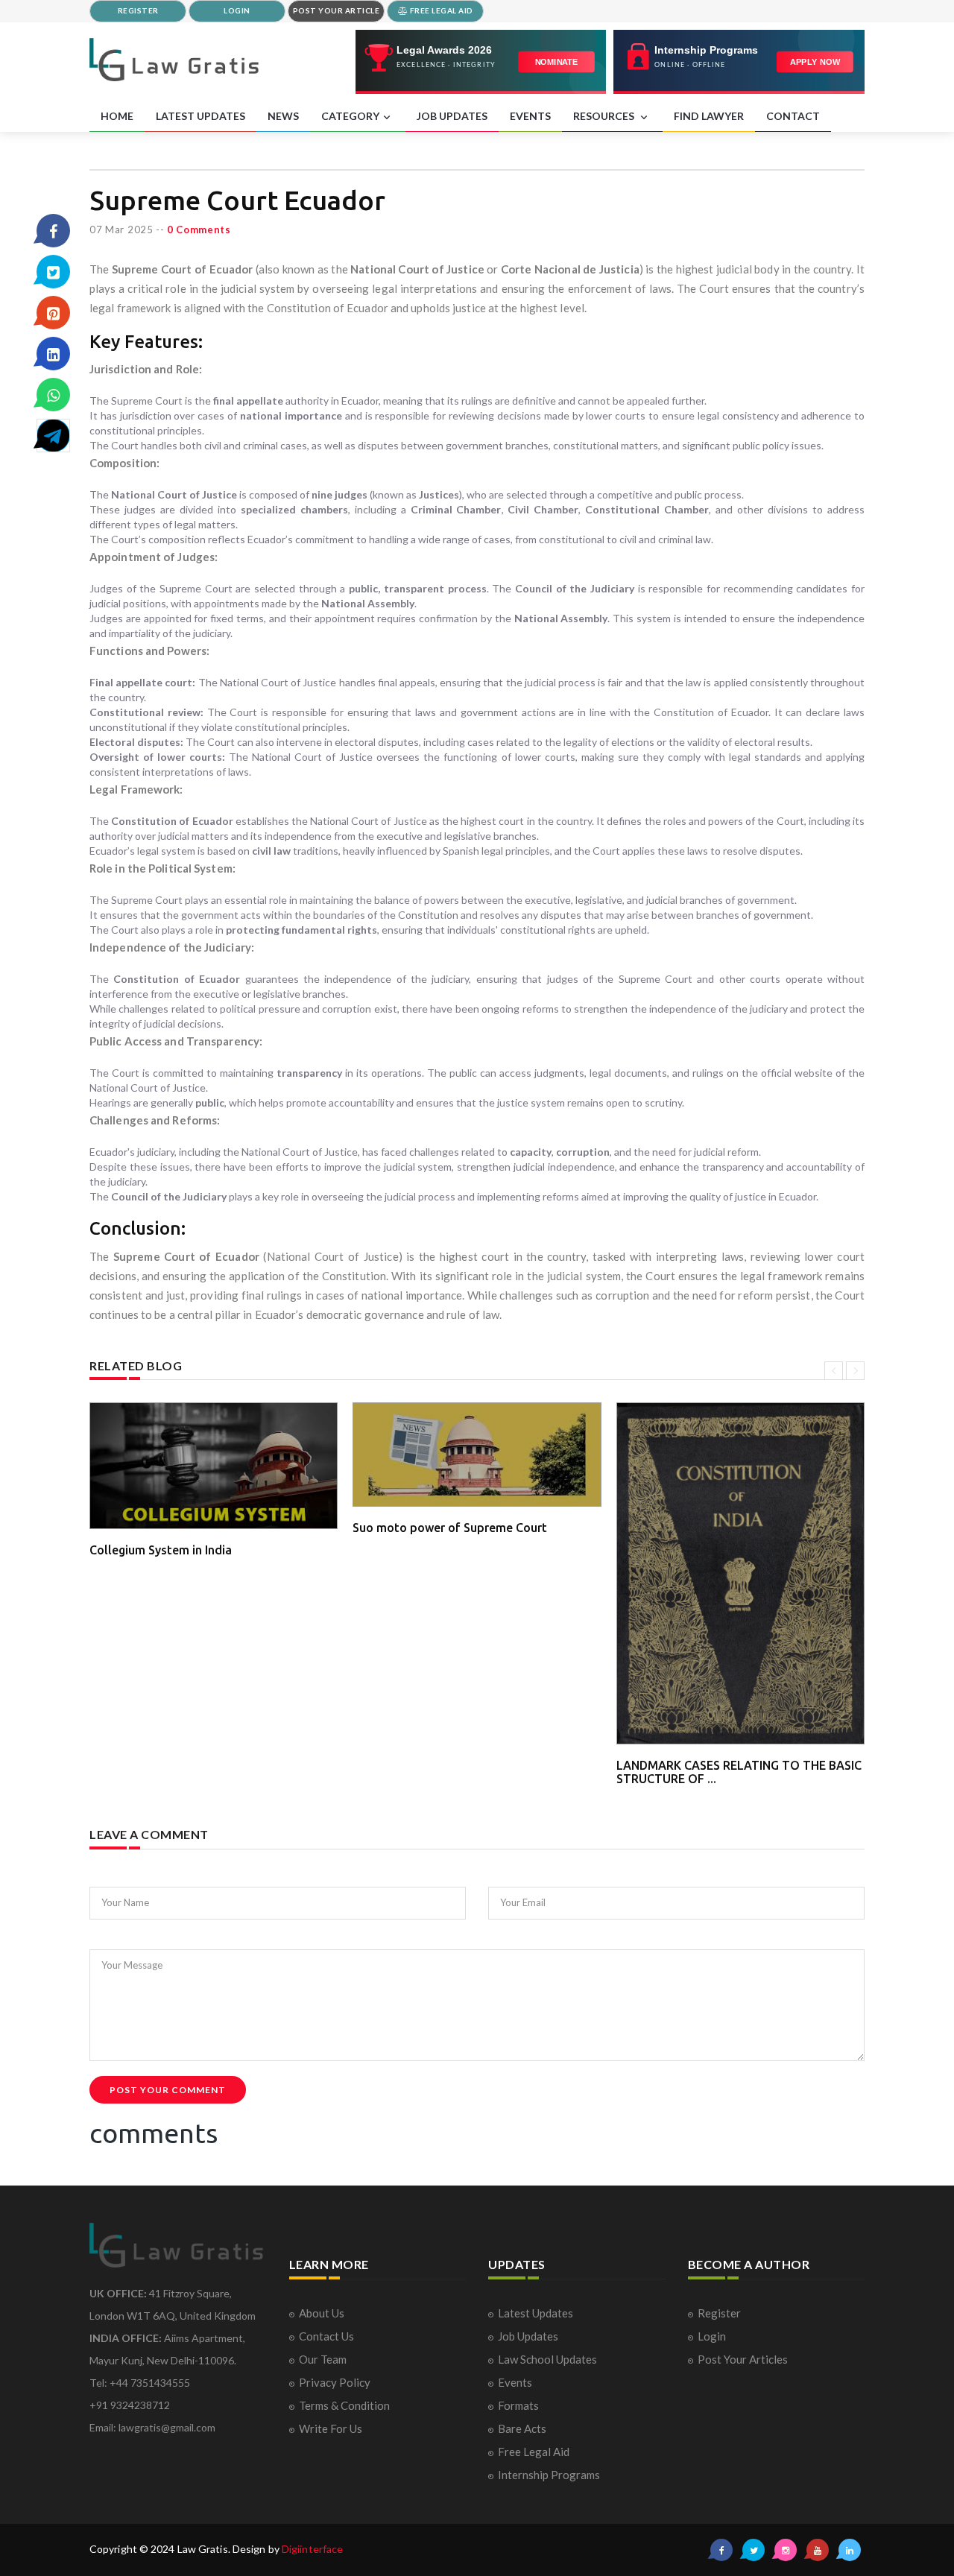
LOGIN (237, 10)
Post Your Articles (743, 2359)
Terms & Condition (344, 2405)
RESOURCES (605, 116)
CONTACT (793, 116)
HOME (117, 116)
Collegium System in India (161, 1550)
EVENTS (530, 116)
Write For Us (331, 2428)
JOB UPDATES (452, 116)
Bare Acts (522, 2428)
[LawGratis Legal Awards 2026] (481, 62)
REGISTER (138, 10)
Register (719, 2313)
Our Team (323, 2359)
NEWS (283, 116)
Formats (518, 2405)
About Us (322, 2313)
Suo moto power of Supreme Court (450, 1528)
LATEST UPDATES (200, 116)
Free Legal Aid (534, 2452)
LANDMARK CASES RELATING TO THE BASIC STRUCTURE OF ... (739, 1772)
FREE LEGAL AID (440, 10)
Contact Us (326, 2336)
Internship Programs (549, 2475)
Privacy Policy (335, 2382)
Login (712, 2336)
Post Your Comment (168, 2090)
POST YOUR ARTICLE (337, 10)
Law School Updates (547, 2359)
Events (515, 2382)
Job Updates (528, 2336)
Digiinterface (312, 2549)
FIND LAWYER (709, 116)
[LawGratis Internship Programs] (739, 62)
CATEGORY (350, 116)
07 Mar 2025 (121, 230)
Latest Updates (536, 2313)
